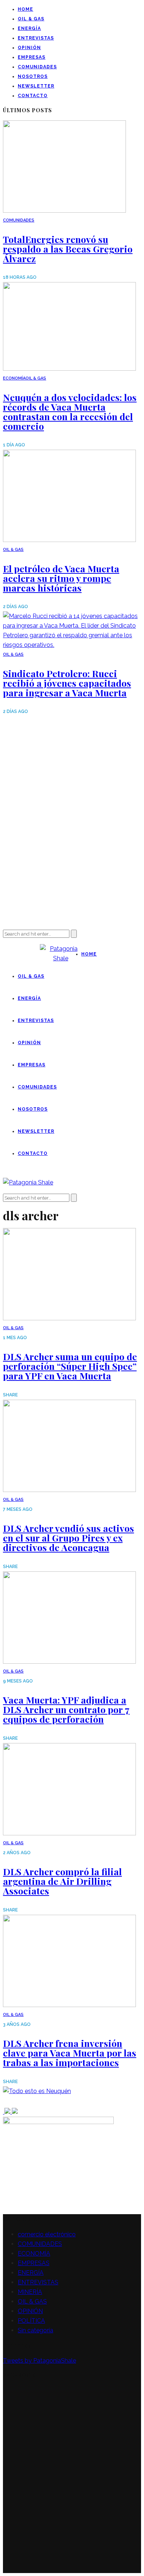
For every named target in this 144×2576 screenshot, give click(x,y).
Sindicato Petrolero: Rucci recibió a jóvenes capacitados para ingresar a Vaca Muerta (67, 683)
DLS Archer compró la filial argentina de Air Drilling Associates (62, 1881)
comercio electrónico (47, 2234)
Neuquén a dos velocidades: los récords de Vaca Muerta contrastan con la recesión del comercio (70, 411)
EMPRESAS (32, 57)
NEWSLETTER (36, 86)
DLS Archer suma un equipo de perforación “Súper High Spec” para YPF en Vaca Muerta (70, 1366)
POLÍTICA (31, 2321)
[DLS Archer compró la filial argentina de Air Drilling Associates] (69, 1833)
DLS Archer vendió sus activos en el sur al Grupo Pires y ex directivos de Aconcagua (68, 1538)
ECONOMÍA (14, 378)
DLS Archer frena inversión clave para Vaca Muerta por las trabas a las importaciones (70, 2053)
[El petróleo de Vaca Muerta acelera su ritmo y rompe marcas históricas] (69, 540)
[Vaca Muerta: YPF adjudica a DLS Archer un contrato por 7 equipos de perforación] (69, 1662)
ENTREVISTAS (36, 38)
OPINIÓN (29, 48)
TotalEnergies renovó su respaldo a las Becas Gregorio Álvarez (68, 249)
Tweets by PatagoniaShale (40, 2361)
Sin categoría (35, 2330)
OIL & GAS (31, 19)
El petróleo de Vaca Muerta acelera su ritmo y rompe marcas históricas (61, 578)
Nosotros (33, 76)
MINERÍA (30, 2292)
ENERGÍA (29, 28)
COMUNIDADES (37, 67)
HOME (25, 9)
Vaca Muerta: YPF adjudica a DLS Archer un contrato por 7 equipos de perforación (66, 1709)
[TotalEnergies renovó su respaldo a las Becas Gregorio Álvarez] (64, 211)
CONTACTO (33, 96)
